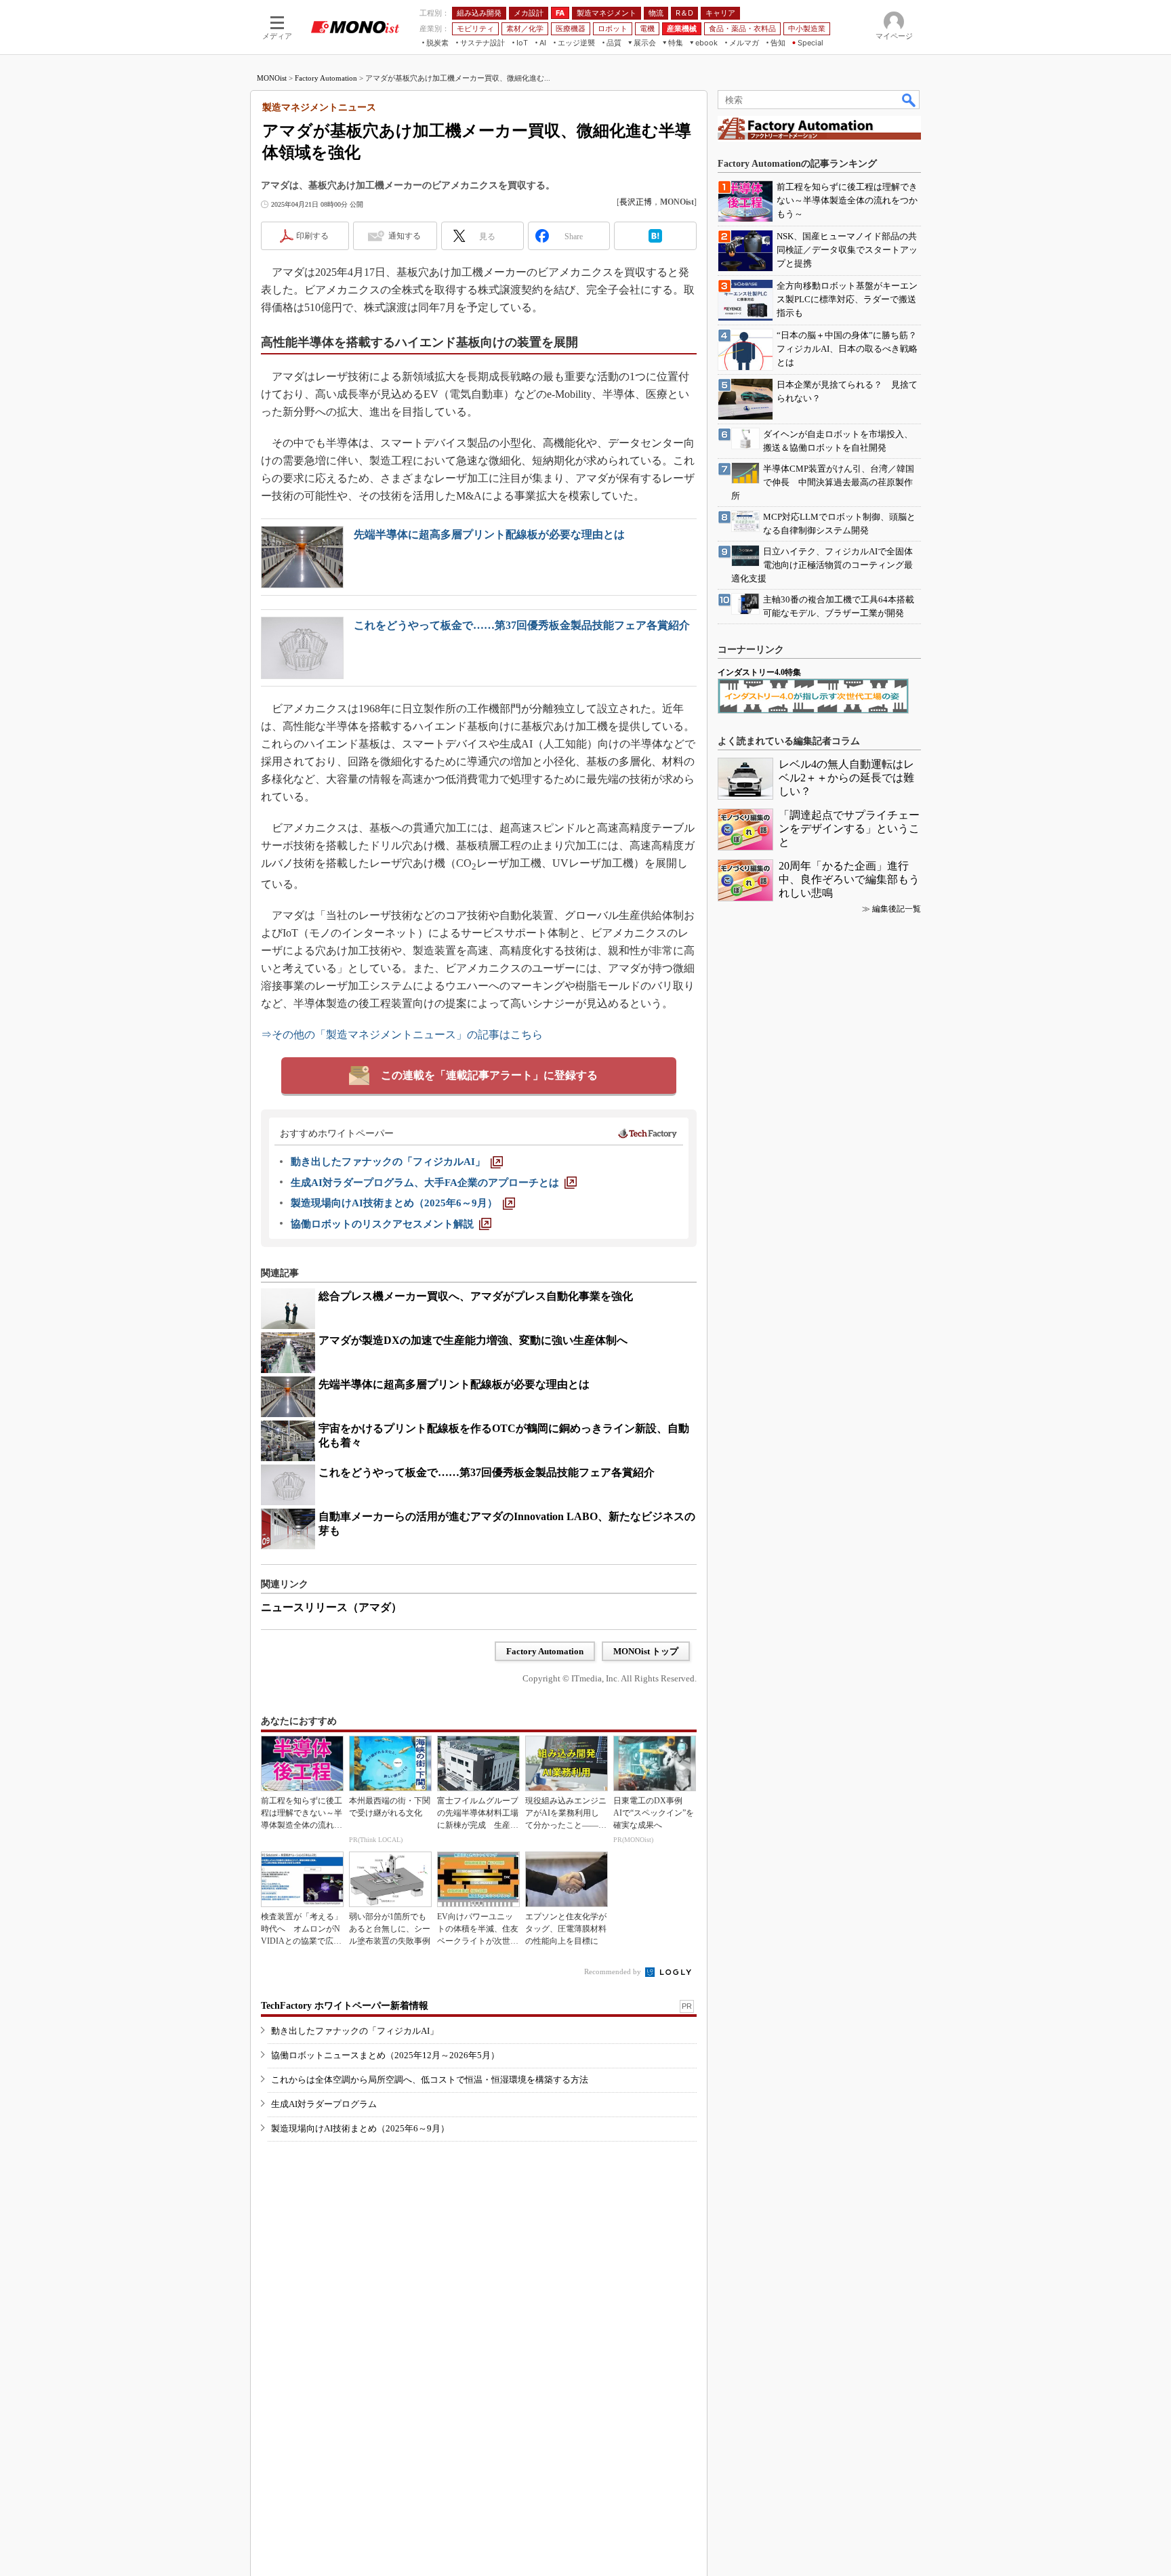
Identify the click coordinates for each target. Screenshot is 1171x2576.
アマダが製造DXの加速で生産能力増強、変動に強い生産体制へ (473, 1340)
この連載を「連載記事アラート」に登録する (489, 1075)
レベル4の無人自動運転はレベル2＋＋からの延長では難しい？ (846, 778)
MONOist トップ (646, 1651)
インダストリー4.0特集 (759, 672)
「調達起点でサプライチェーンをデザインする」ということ (849, 829)
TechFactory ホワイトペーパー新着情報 (345, 2006)
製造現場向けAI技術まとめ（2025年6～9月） (360, 2128)
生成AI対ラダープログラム (324, 2104)
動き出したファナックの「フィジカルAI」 (355, 2031)
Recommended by (614, 1971)
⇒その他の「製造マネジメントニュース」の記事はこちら (402, 1035)
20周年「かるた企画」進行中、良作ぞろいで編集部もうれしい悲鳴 (849, 879)
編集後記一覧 (897, 909)
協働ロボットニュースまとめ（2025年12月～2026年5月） (385, 2055)
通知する (405, 236)
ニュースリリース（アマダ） (331, 1607)
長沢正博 (636, 202)
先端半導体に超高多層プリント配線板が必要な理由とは (489, 534)
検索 (909, 100)
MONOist (272, 78)
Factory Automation (326, 78)
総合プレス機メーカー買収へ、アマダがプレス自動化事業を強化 (476, 1296)
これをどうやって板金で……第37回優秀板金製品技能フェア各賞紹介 (522, 625)
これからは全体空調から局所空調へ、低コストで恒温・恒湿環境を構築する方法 (430, 2080)
